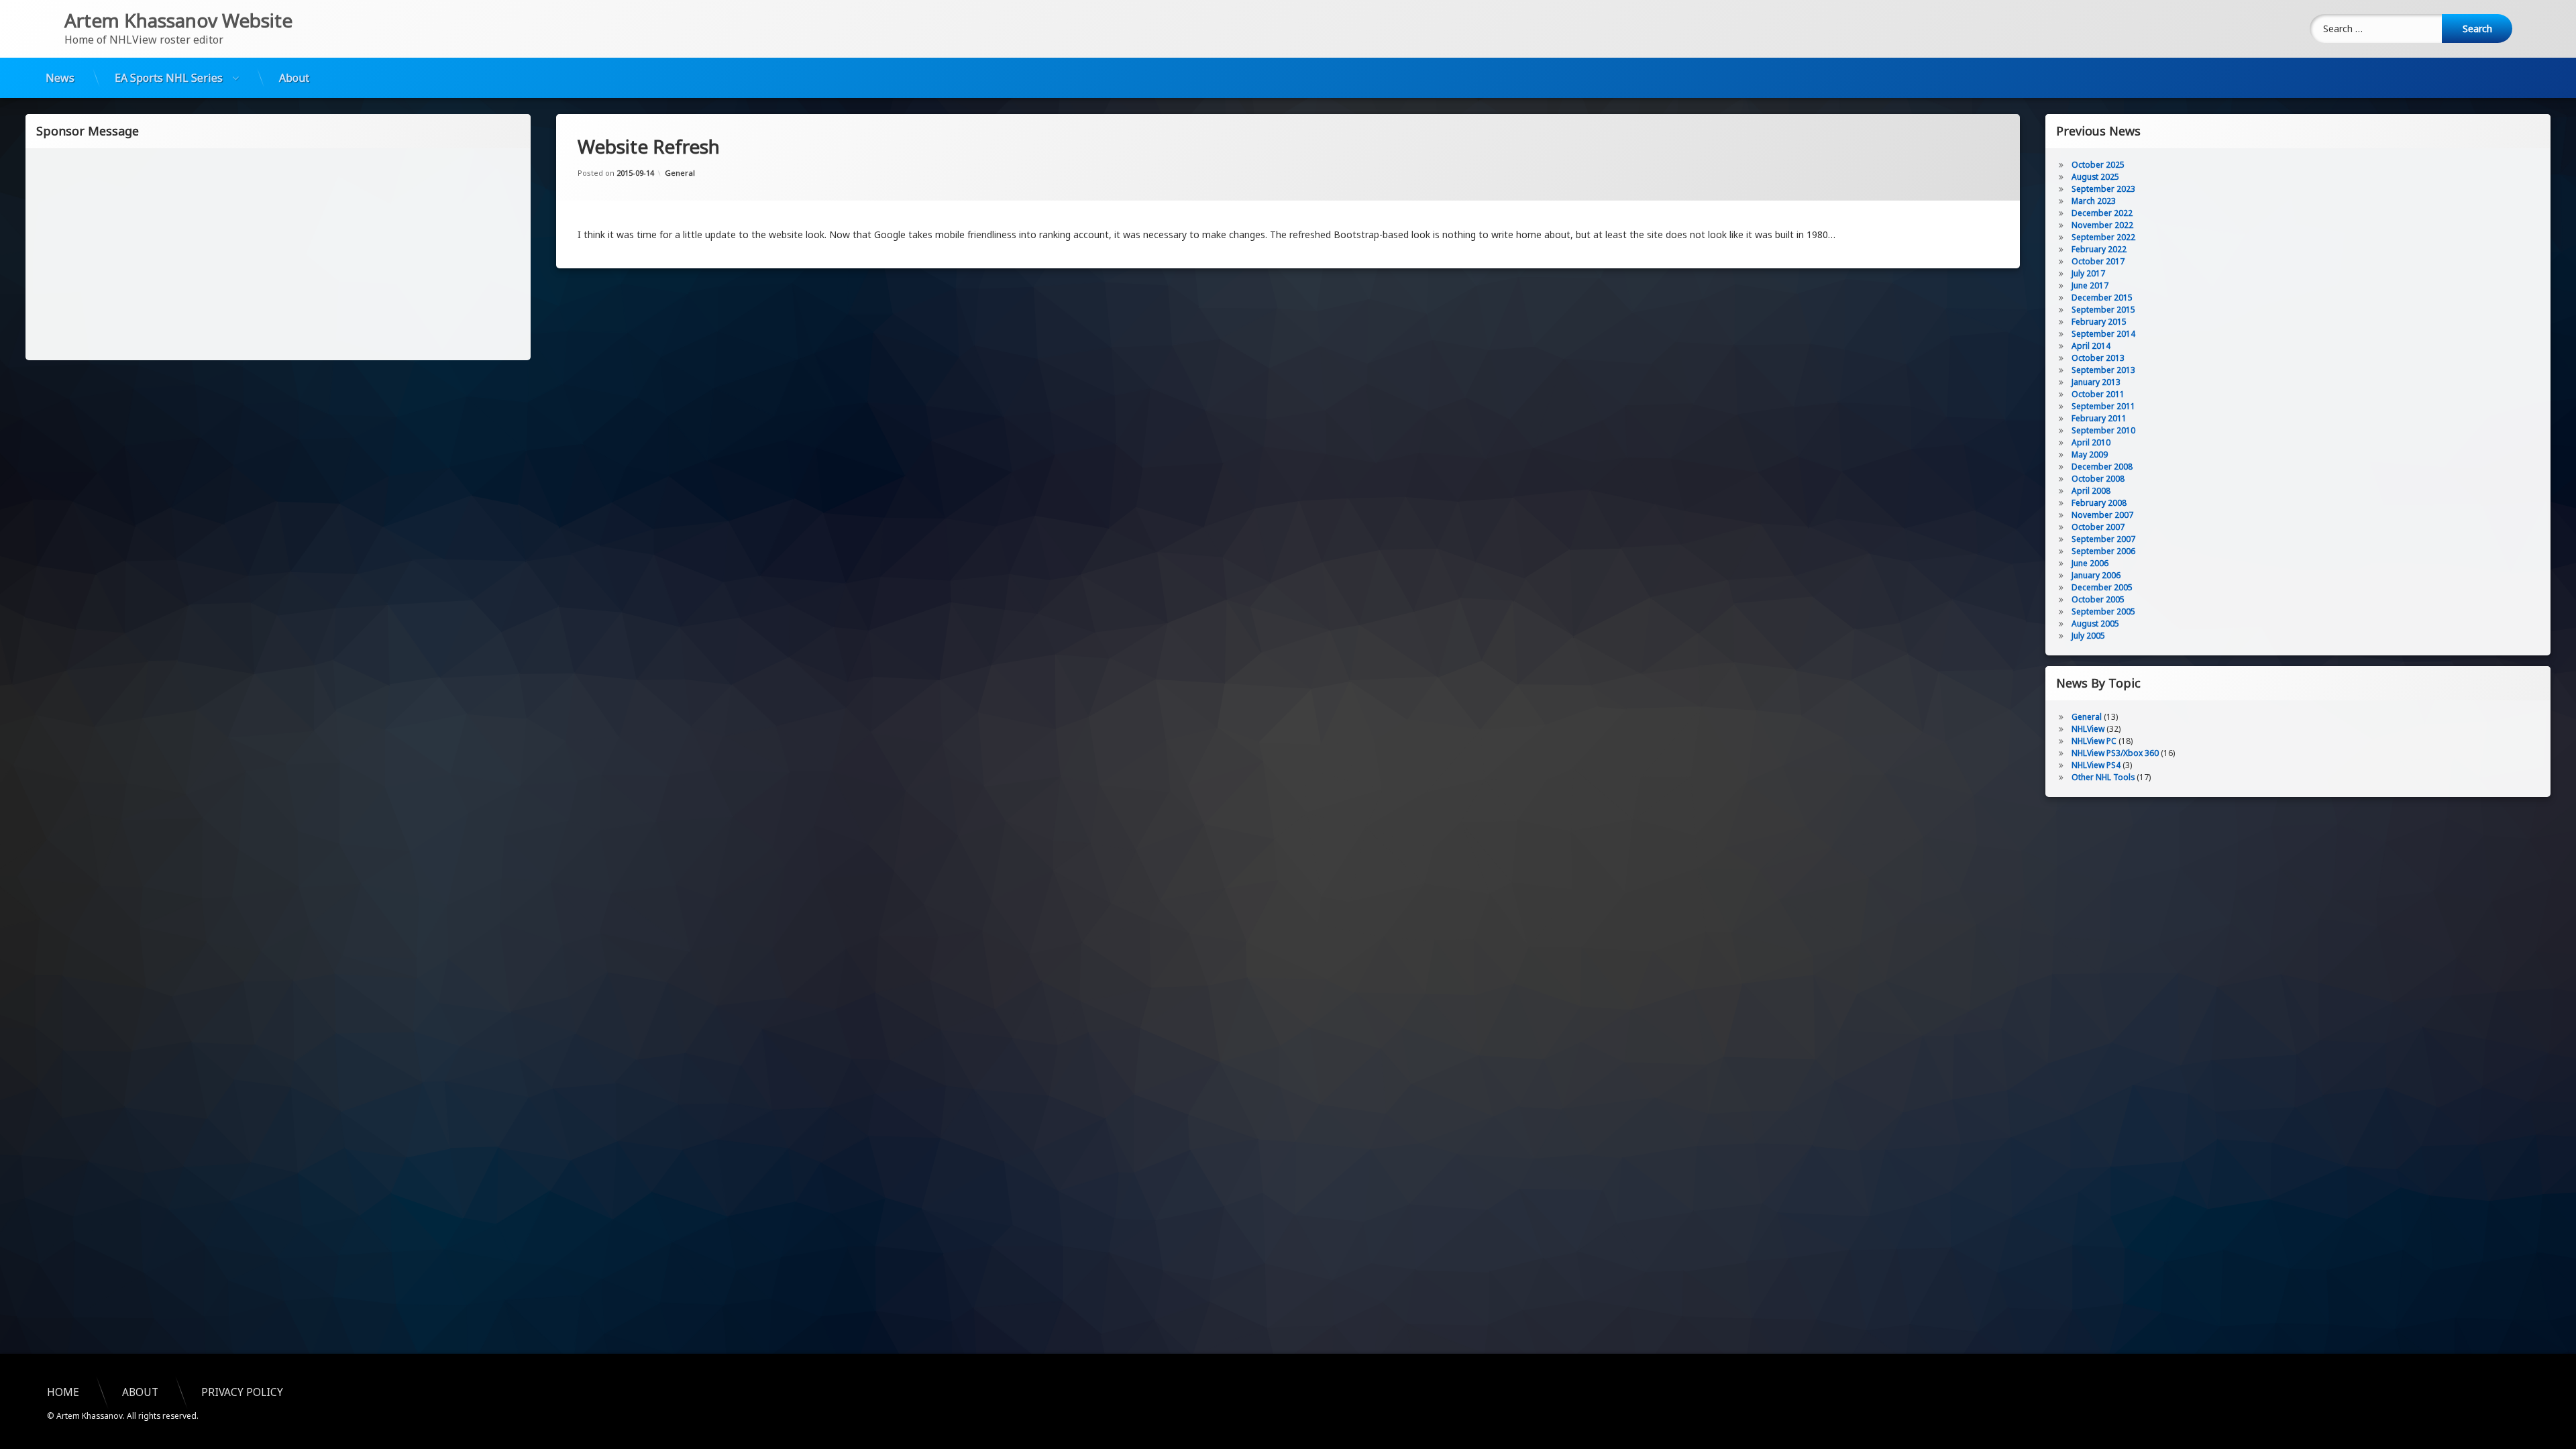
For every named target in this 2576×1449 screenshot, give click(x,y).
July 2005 (2088, 636)
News (60, 78)
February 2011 (2099, 418)
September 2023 (2103, 189)
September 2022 (2103, 237)
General (680, 173)
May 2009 (2090, 454)
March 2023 (2094, 201)
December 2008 (2102, 467)
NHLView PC (2094, 741)
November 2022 (2102, 225)
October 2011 (2098, 394)
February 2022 (2099, 249)
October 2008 (2098, 479)
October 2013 (2098, 358)
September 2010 (2103, 430)
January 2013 (2096, 382)
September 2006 (2103, 551)
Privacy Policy (242, 1392)
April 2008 (2091, 491)
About (294, 78)
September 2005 (2103, 611)
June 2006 (2090, 563)
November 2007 (2102, 515)
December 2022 (2102, 213)
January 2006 (2096, 575)
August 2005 (2095, 624)
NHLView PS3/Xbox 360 (2115, 753)
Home (63, 1392)
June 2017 (2090, 285)
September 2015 (2103, 310)
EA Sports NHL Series (169, 78)
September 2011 (2103, 406)
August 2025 (2095, 177)
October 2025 (2098, 165)
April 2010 (2091, 442)
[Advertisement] (278, 253)
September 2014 (2103, 334)
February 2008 (2099, 503)
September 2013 (2103, 370)
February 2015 (2099, 322)
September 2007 (2103, 539)
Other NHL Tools (2103, 777)
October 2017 (2098, 261)
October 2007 (2098, 527)
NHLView (2088, 729)
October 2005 (2098, 599)
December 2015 (2102, 298)
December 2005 (2102, 587)
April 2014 (2091, 346)
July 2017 (2088, 273)
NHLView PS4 (2096, 765)
